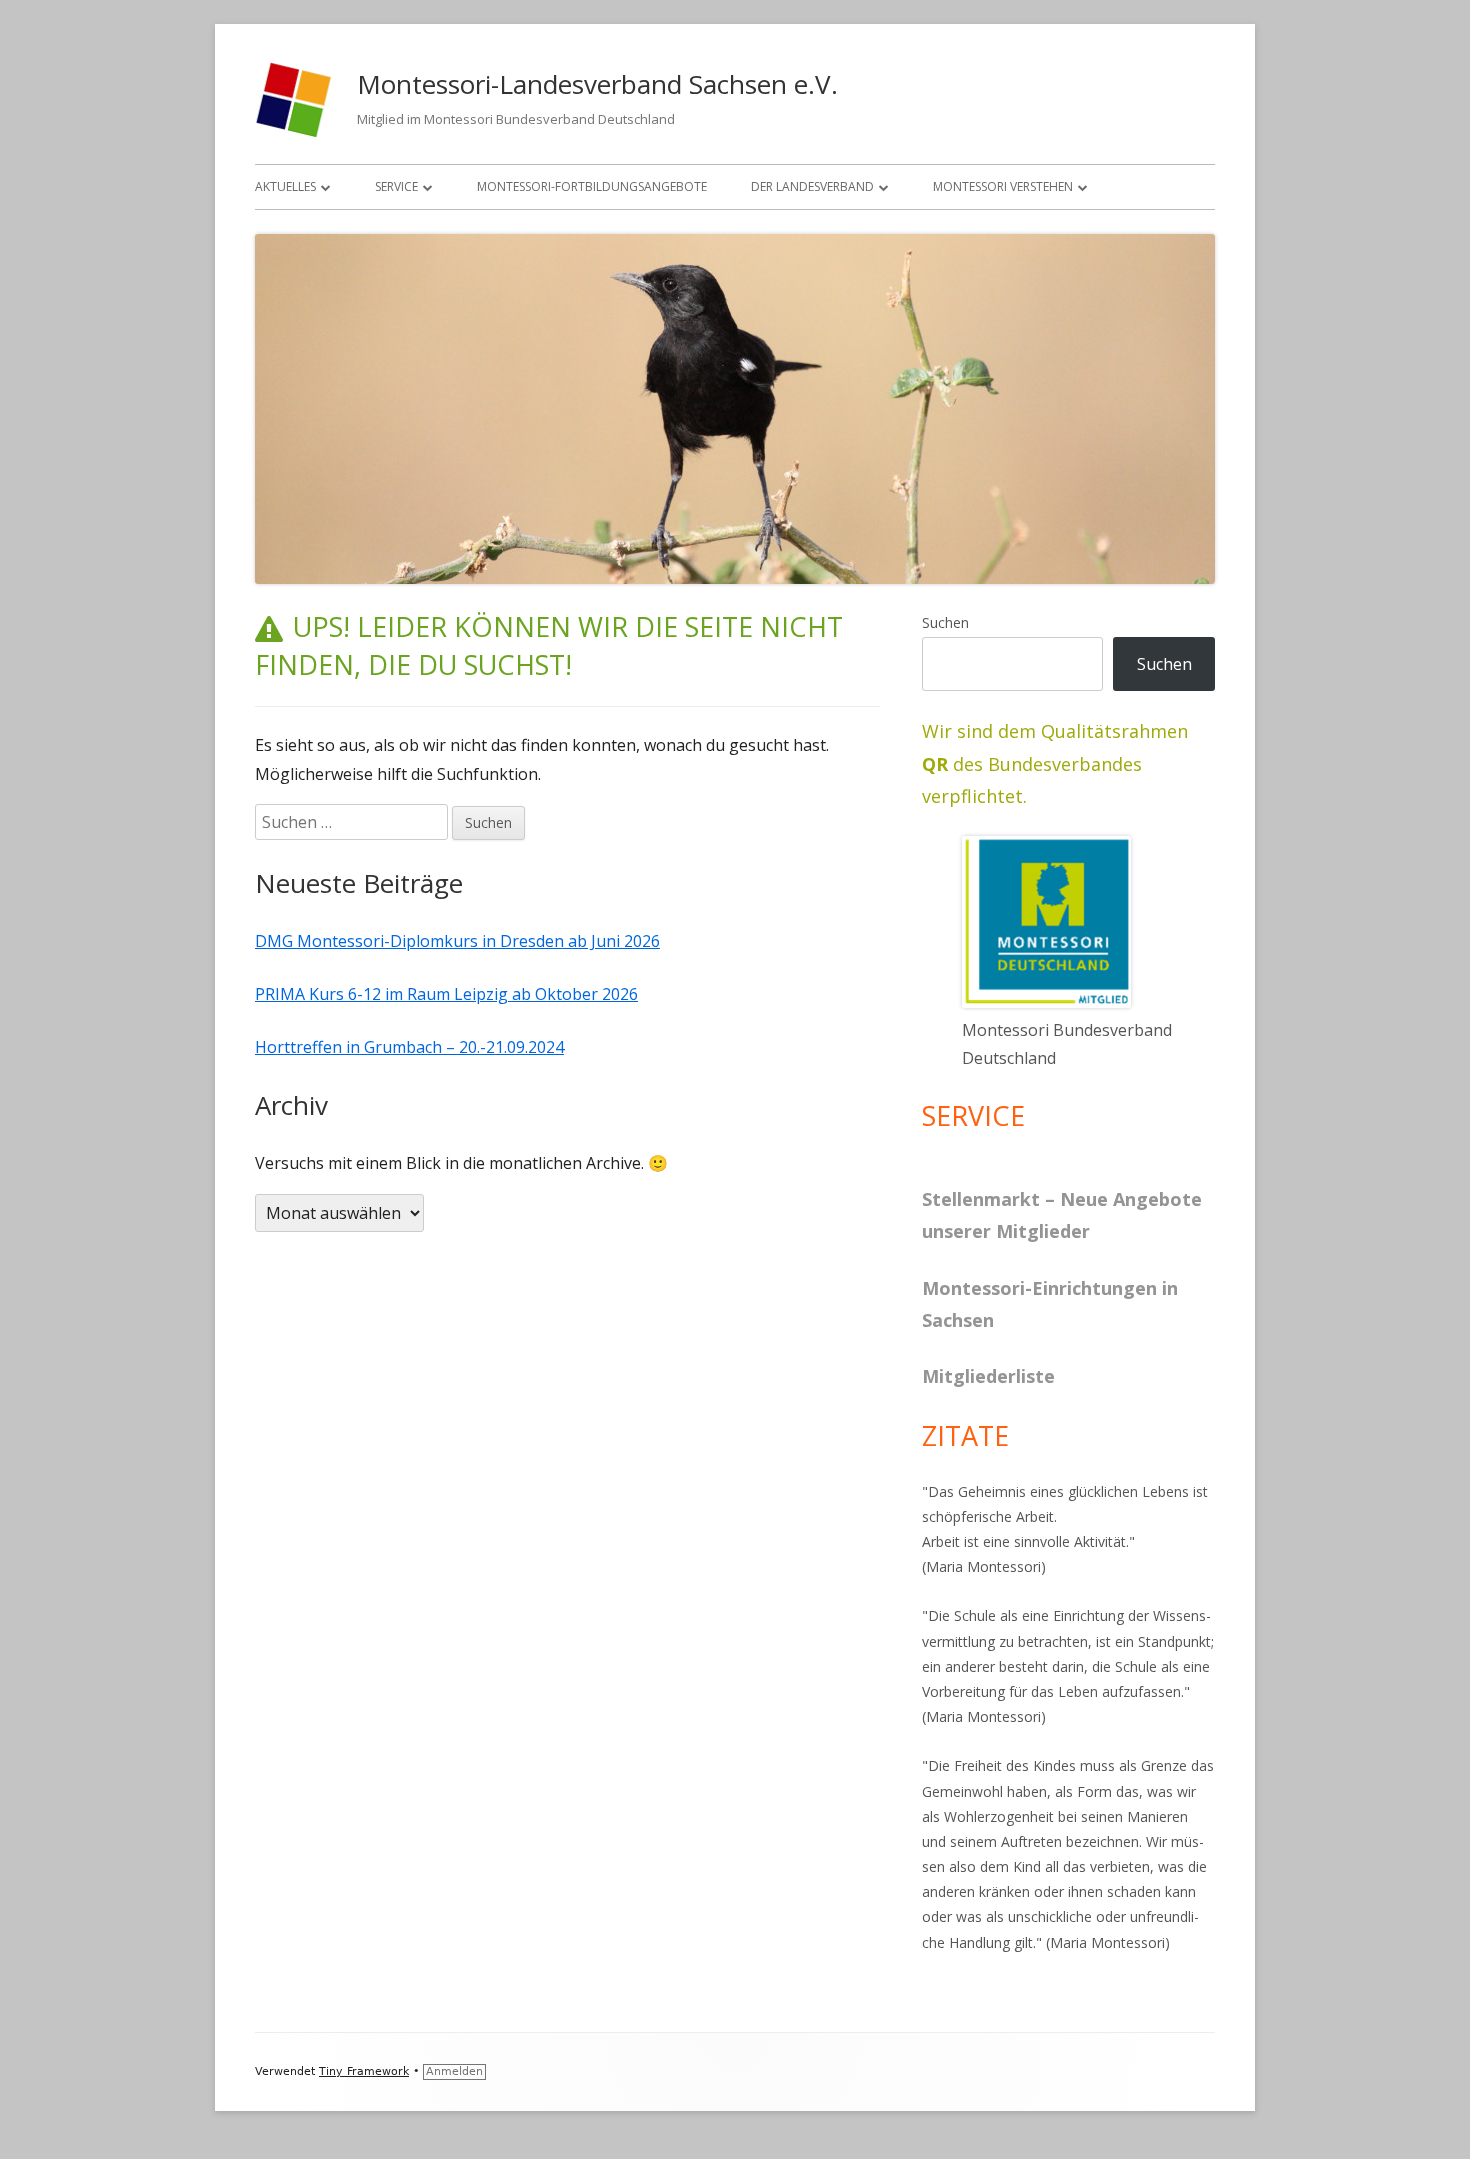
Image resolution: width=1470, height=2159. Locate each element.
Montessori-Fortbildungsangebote (592, 186)
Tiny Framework (364, 2071)
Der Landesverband (812, 186)
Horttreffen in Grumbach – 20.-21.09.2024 (409, 1047)
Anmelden (454, 2071)
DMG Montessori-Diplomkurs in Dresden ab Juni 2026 (457, 941)
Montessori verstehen (1003, 186)
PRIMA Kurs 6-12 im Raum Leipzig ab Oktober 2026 (446, 994)
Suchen (945, 622)
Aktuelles (285, 186)
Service (396, 186)
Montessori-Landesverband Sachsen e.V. (597, 84)
